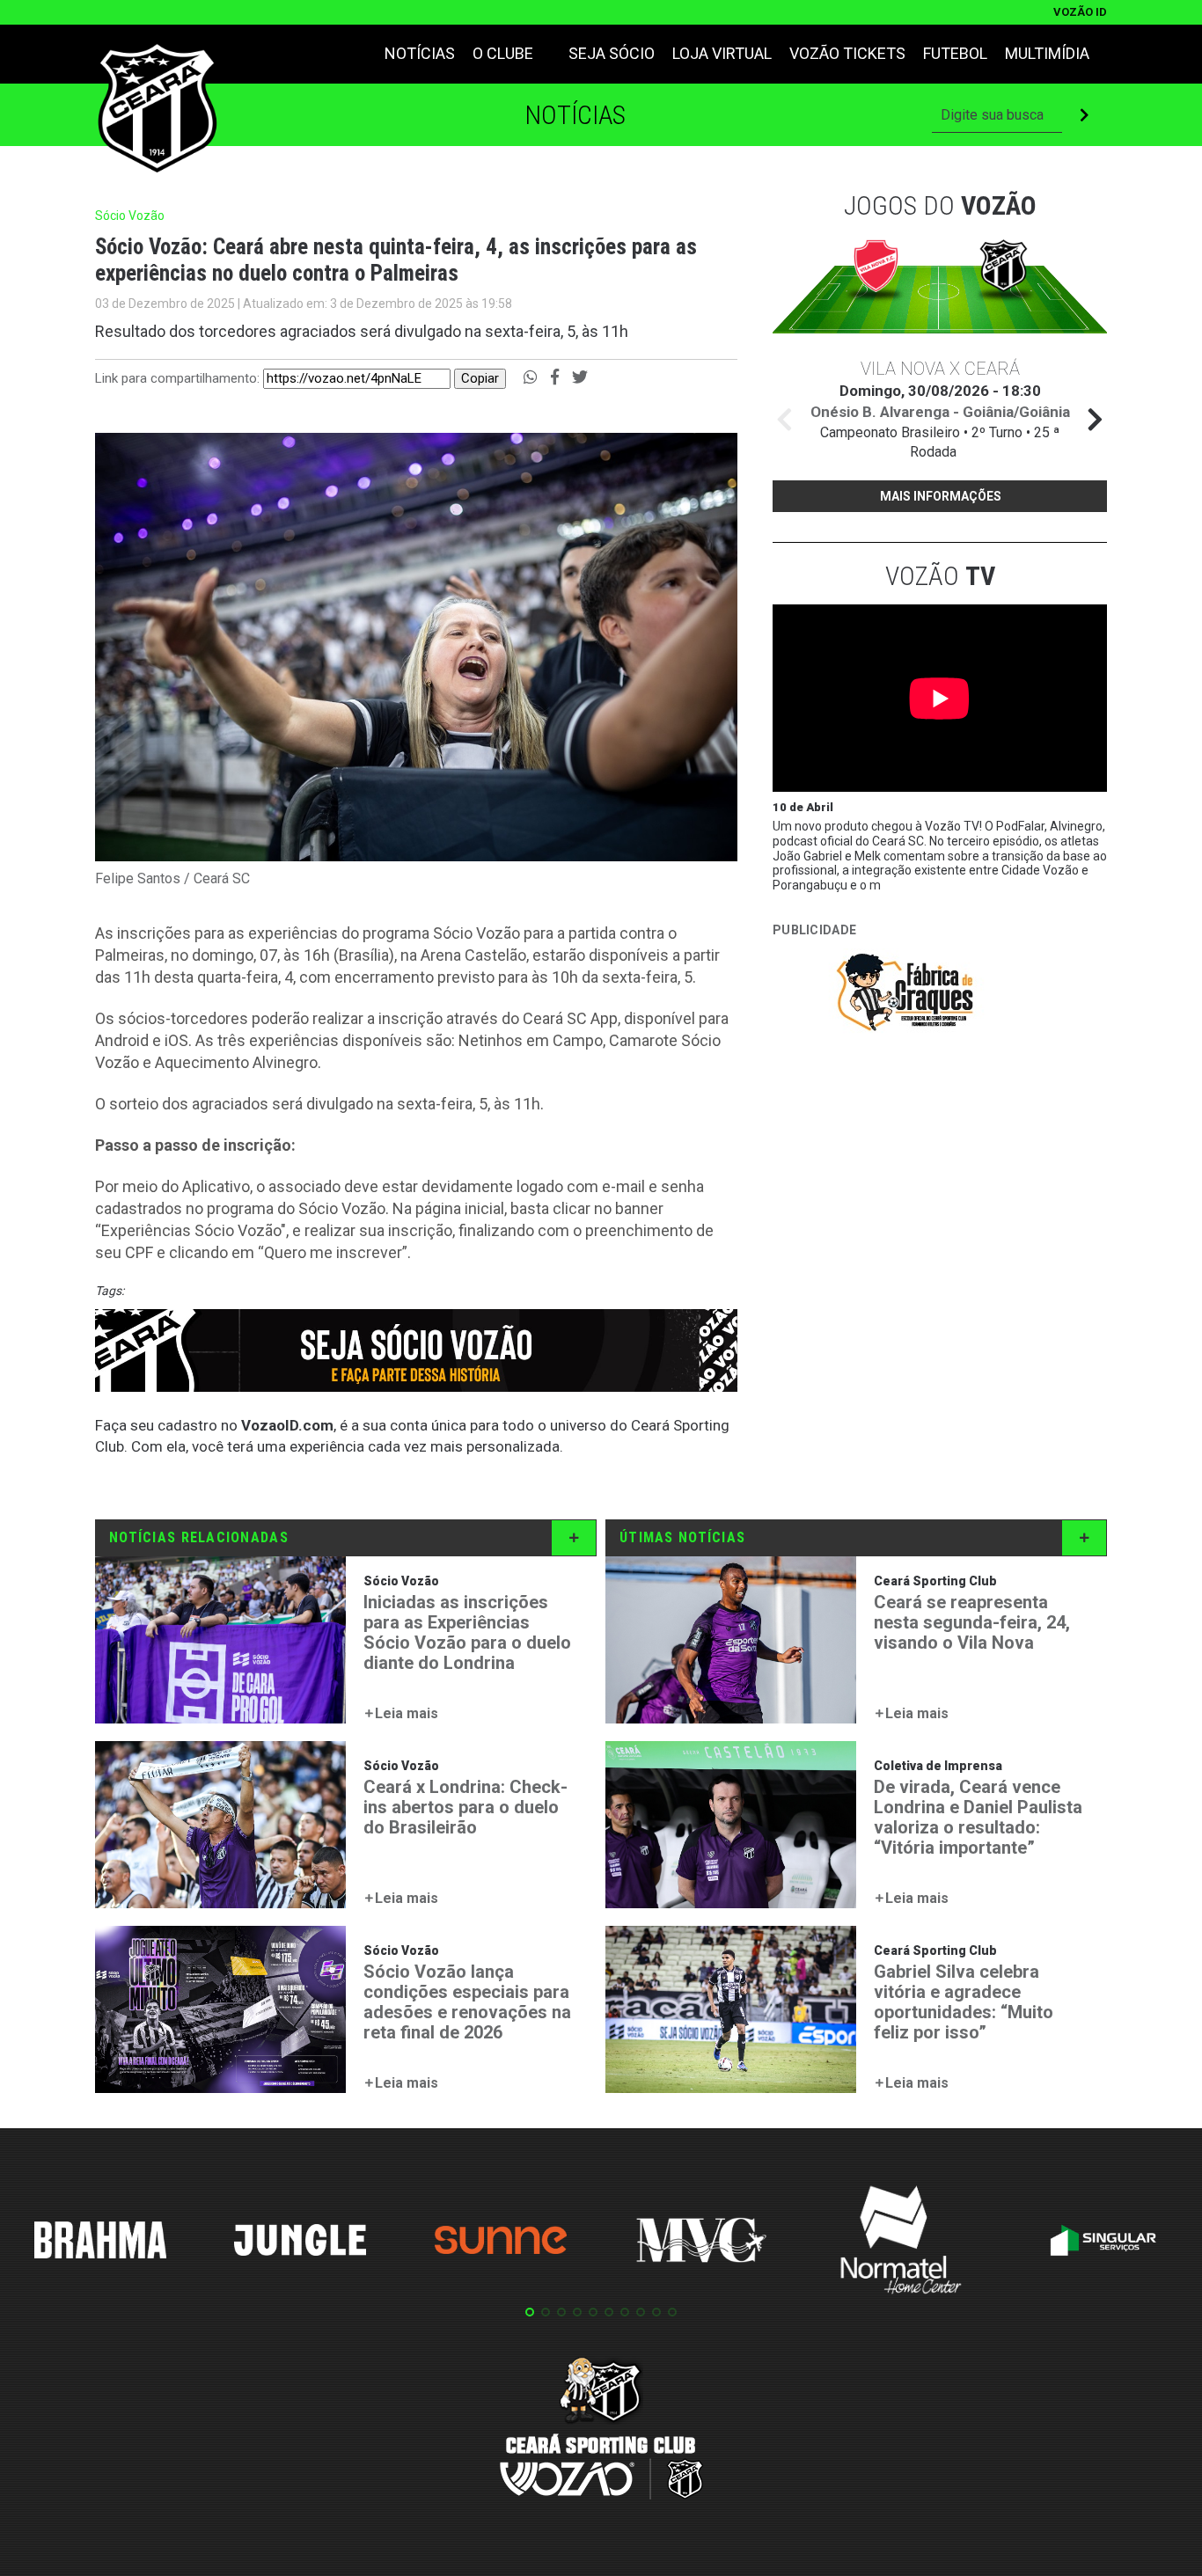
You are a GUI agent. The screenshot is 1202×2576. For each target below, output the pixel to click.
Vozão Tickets (847, 53)
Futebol (955, 53)
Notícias (420, 53)
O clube (503, 53)
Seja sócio (612, 53)
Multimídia (1047, 53)
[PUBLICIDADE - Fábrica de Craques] (905, 995)
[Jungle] (300, 2243)
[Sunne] (501, 2243)
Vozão (940, 576)
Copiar (480, 378)
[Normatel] (901, 2243)
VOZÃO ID (1080, 12)
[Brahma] (100, 2243)
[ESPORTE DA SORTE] (905, 1099)
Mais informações (941, 496)
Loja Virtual (722, 53)
